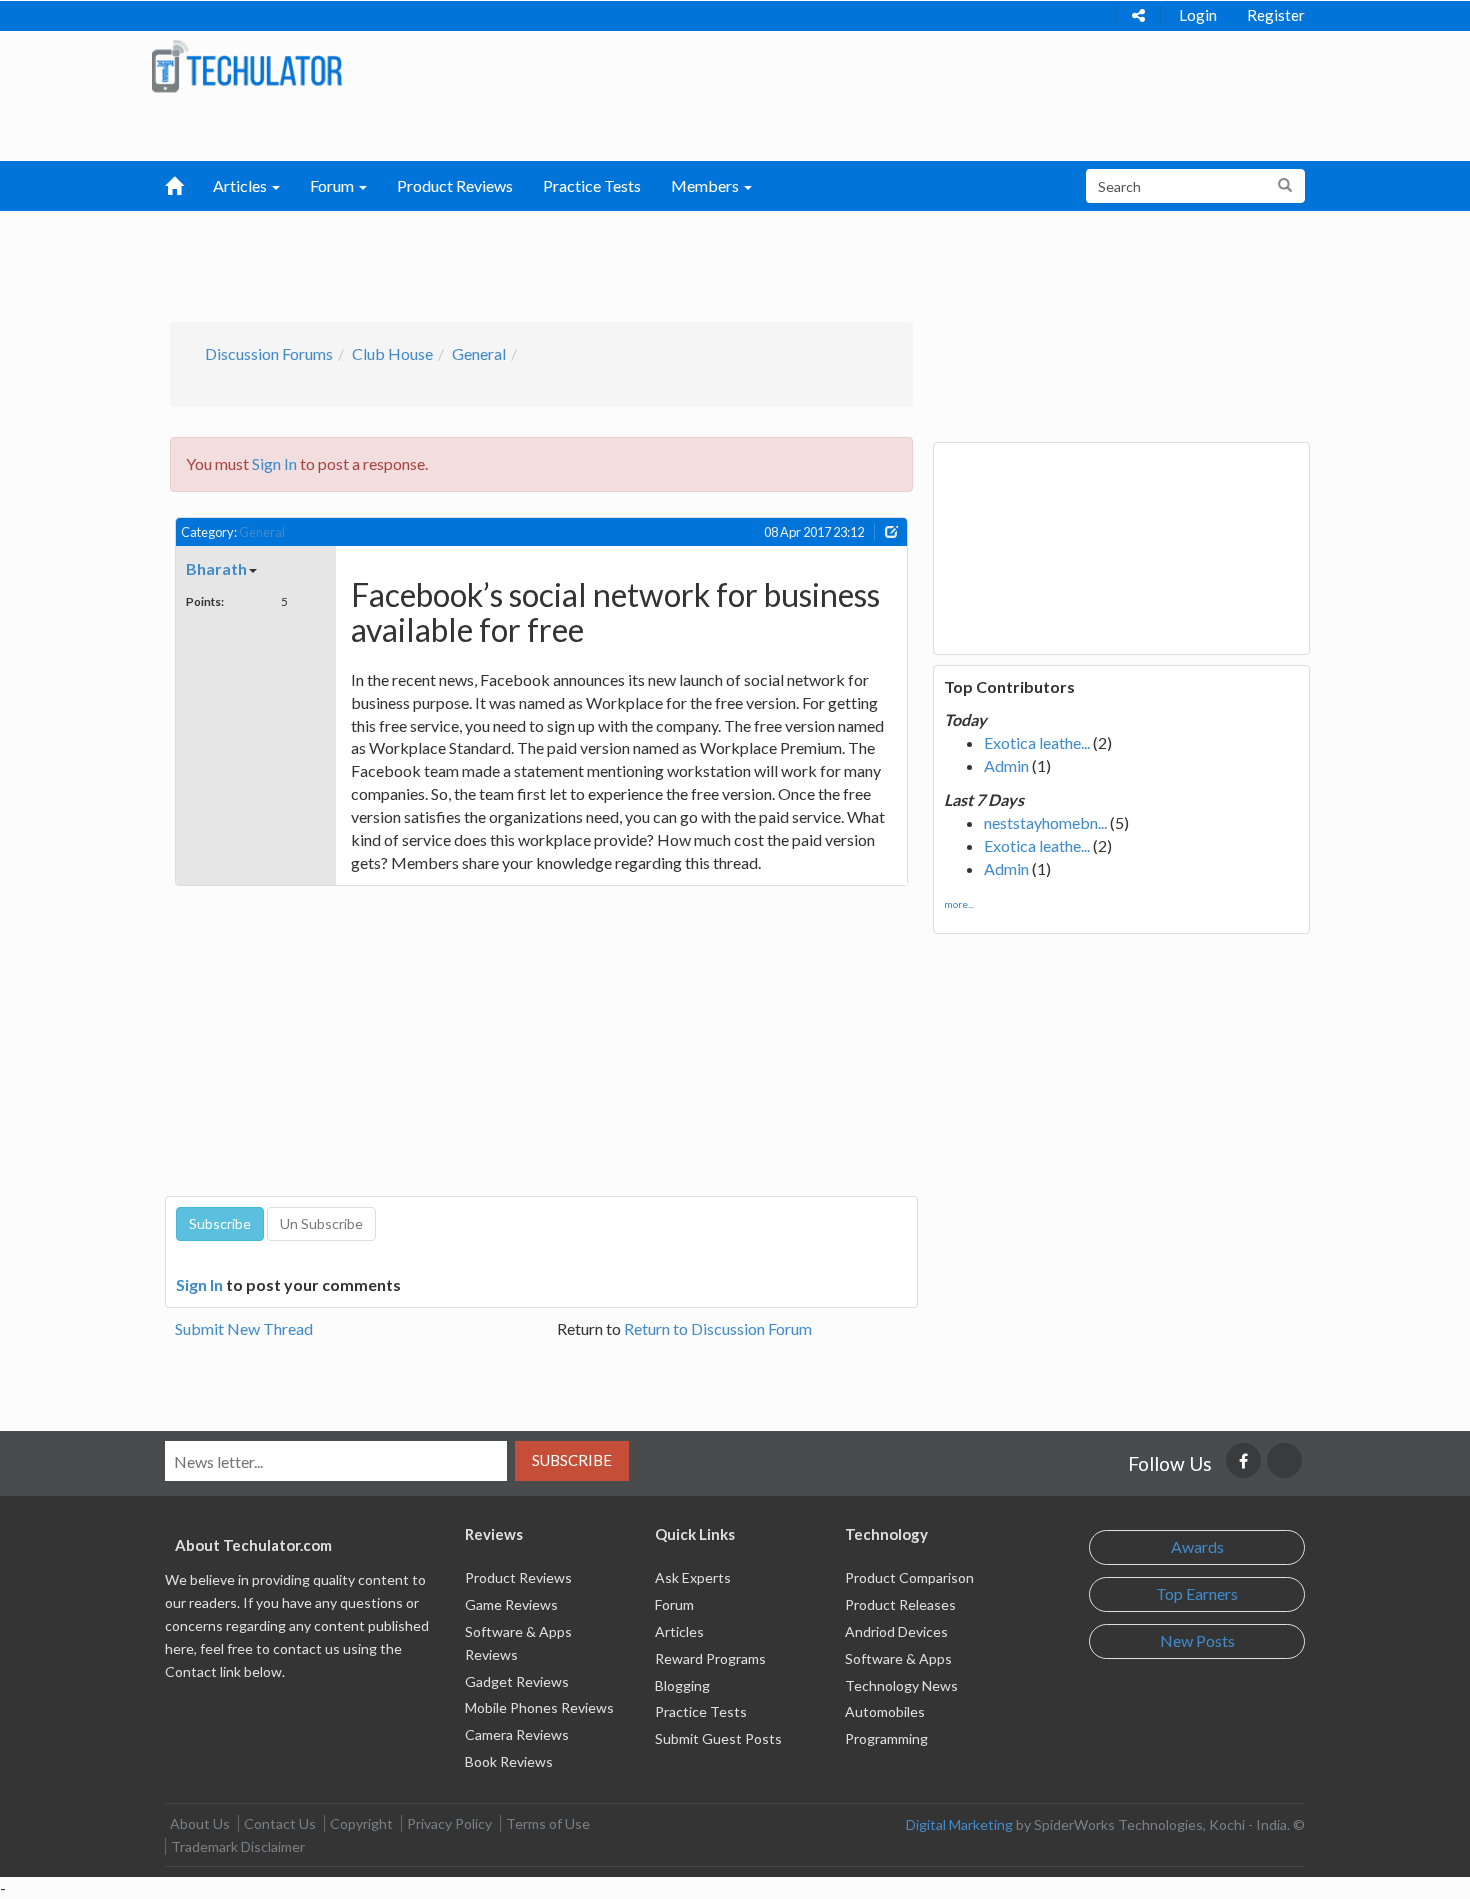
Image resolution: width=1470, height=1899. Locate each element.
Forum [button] (333, 185)
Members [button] (706, 185)
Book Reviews (509, 1761)
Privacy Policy (449, 1823)
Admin (1006, 765)
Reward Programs (710, 1658)
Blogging (682, 1685)
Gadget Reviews (517, 1681)
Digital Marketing (959, 1824)
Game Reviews (511, 1604)
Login (1198, 15)
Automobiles (885, 1711)
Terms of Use (548, 1823)
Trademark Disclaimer (238, 1846)
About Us (200, 1823)
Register (1276, 15)
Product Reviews (455, 185)
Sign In (274, 463)
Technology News (901, 1685)
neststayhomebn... (1045, 822)
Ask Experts (693, 1577)
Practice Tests (592, 185)
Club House (392, 353)
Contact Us (280, 1823)
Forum (674, 1604)
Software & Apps (898, 1658)
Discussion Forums (269, 353)
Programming (886, 1738)
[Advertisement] (631, 261)
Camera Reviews (517, 1734)
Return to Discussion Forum (718, 1328)
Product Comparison (909, 1577)
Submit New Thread (244, 1328)
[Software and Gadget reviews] (246, 65)
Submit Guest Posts (718, 1738)
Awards (1197, 1546)
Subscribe (572, 1460)
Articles (679, 1631)
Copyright (361, 1823)
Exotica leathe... (1037, 742)
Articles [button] (241, 185)
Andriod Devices (896, 1631)
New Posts (1197, 1640)
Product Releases (900, 1604)
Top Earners (1197, 1593)
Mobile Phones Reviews (539, 1707)
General (479, 353)
